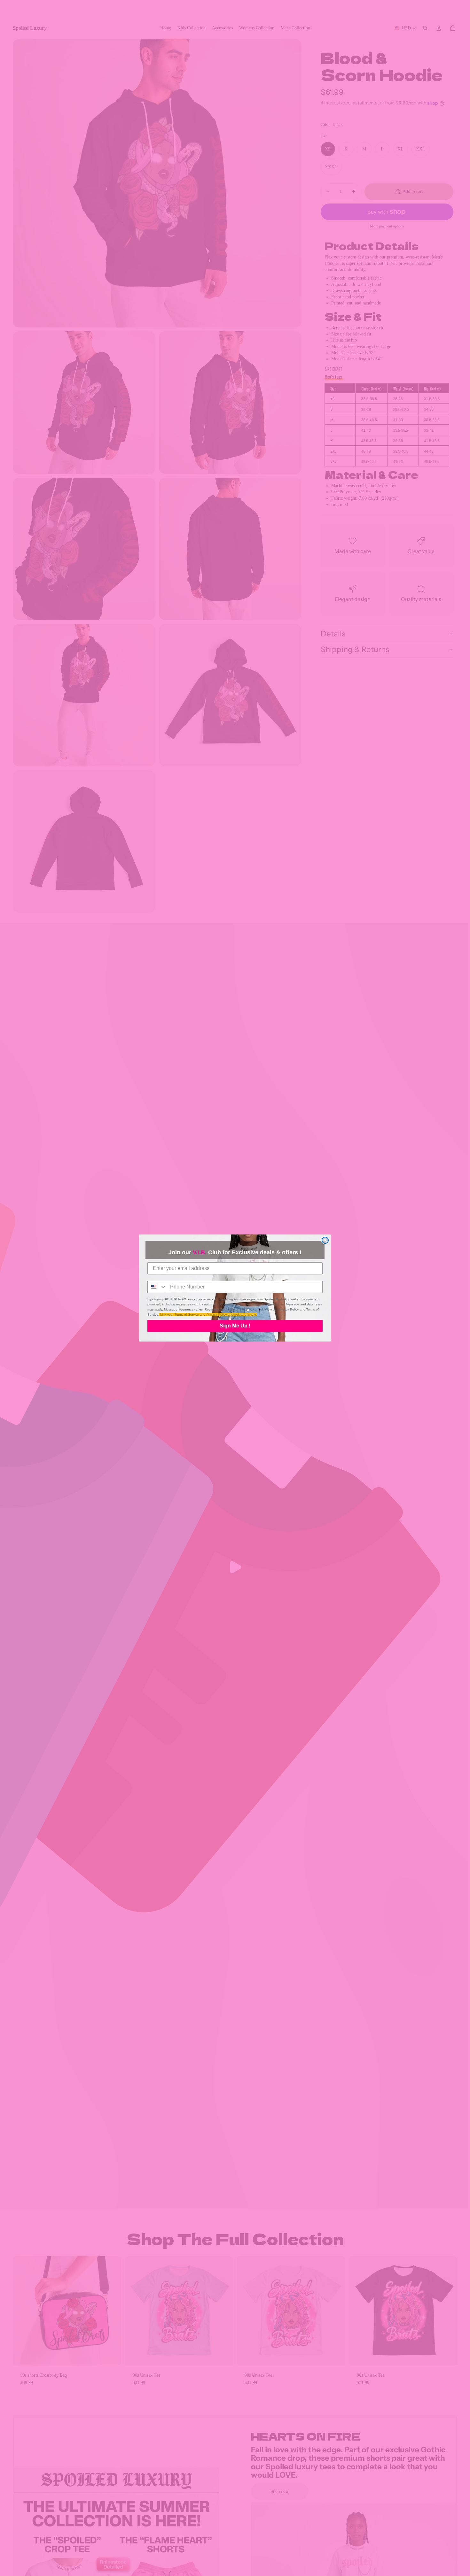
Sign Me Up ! (235, 1326)
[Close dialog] (325, 1240)
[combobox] (157, 1287)
